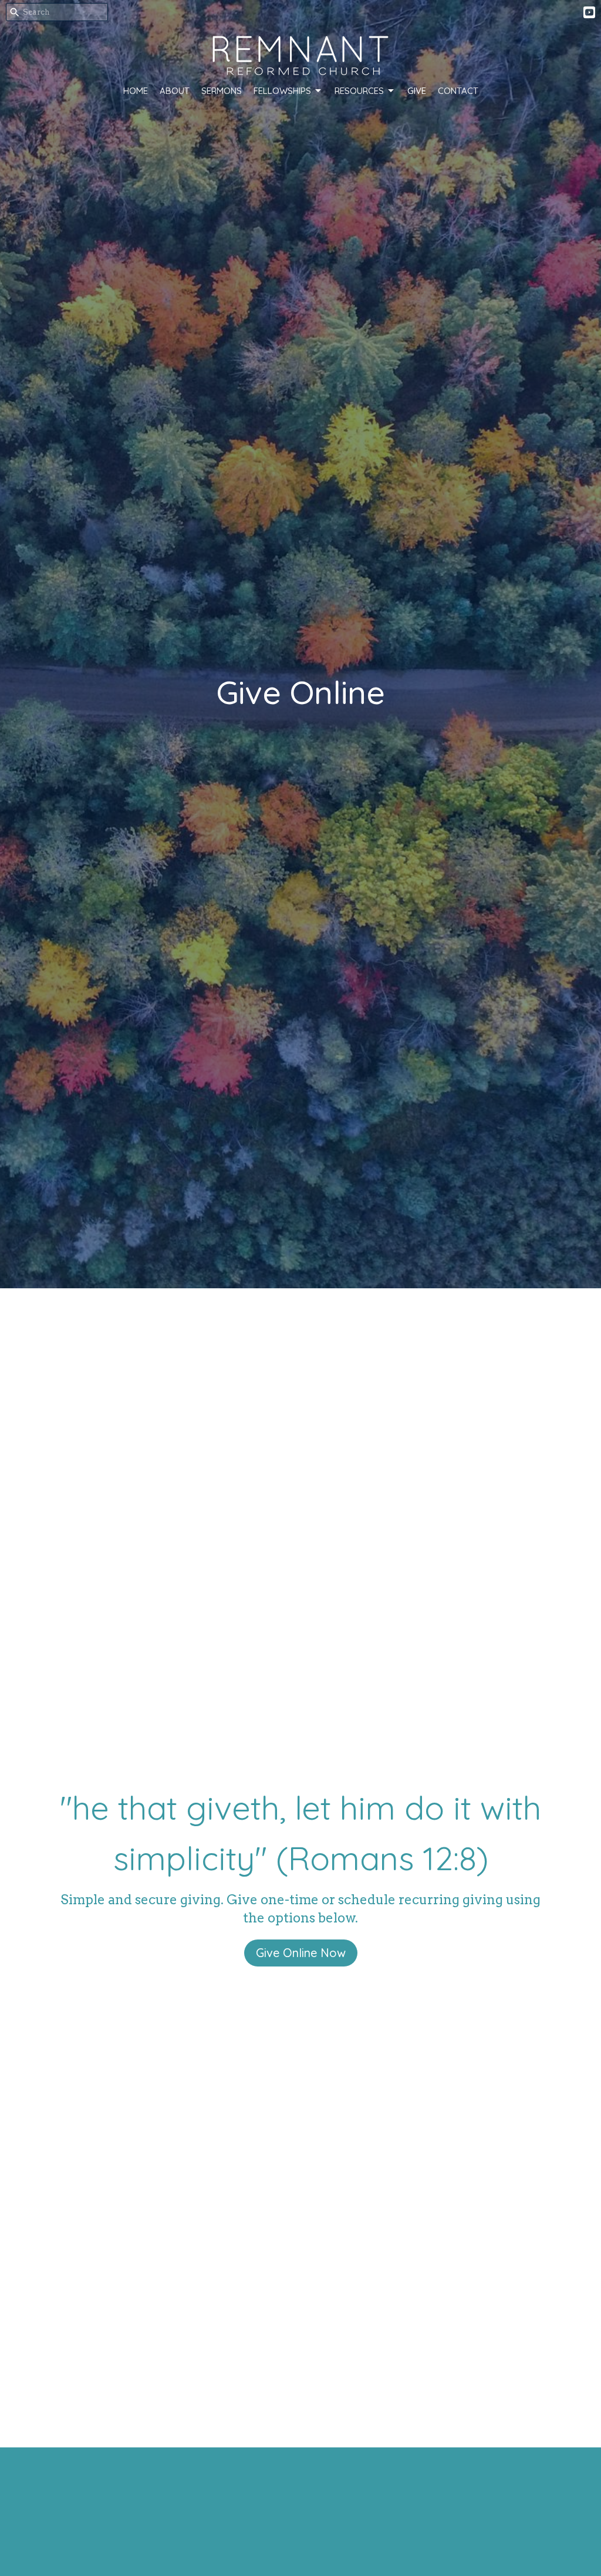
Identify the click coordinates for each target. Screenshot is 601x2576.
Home (136, 91)
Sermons (222, 91)
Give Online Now (301, 1953)
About (175, 91)
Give (417, 91)
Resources (359, 91)
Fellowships (282, 91)
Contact (458, 91)
